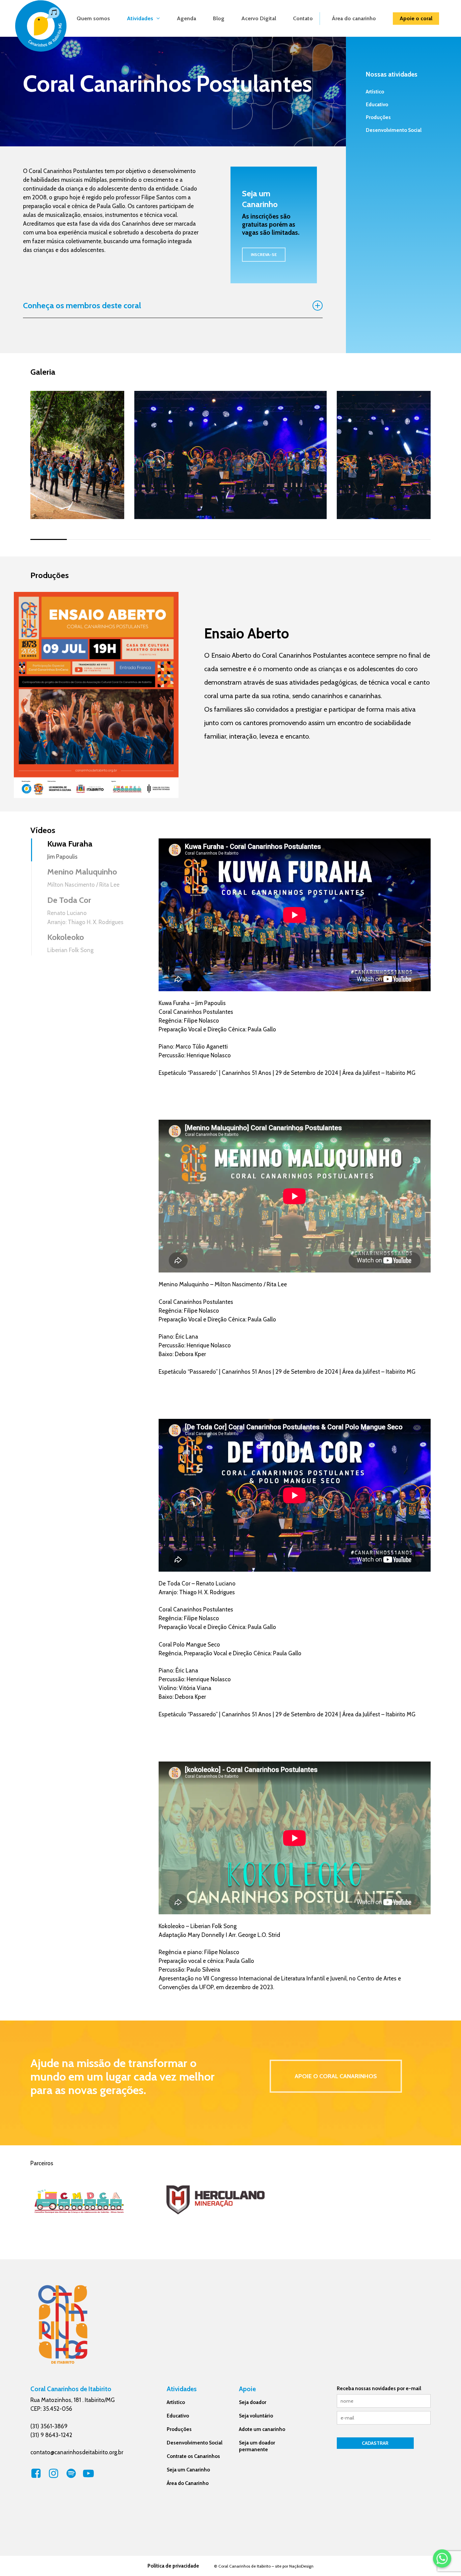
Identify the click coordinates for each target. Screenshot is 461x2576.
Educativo (377, 105)
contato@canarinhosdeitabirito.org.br (77, 2452)
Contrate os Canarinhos (193, 2456)
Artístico (375, 92)
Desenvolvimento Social (394, 130)
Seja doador (253, 2402)
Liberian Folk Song (70, 950)
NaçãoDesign (301, 2566)
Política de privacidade (173, 2566)
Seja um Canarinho (188, 2470)
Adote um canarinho (262, 2429)
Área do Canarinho (188, 2483)
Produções (378, 117)
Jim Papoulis (62, 857)
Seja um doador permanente (257, 2446)
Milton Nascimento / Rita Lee (83, 885)
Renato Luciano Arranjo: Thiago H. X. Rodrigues (85, 918)
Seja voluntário (256, 2416)
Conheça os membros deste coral (82, 305)
